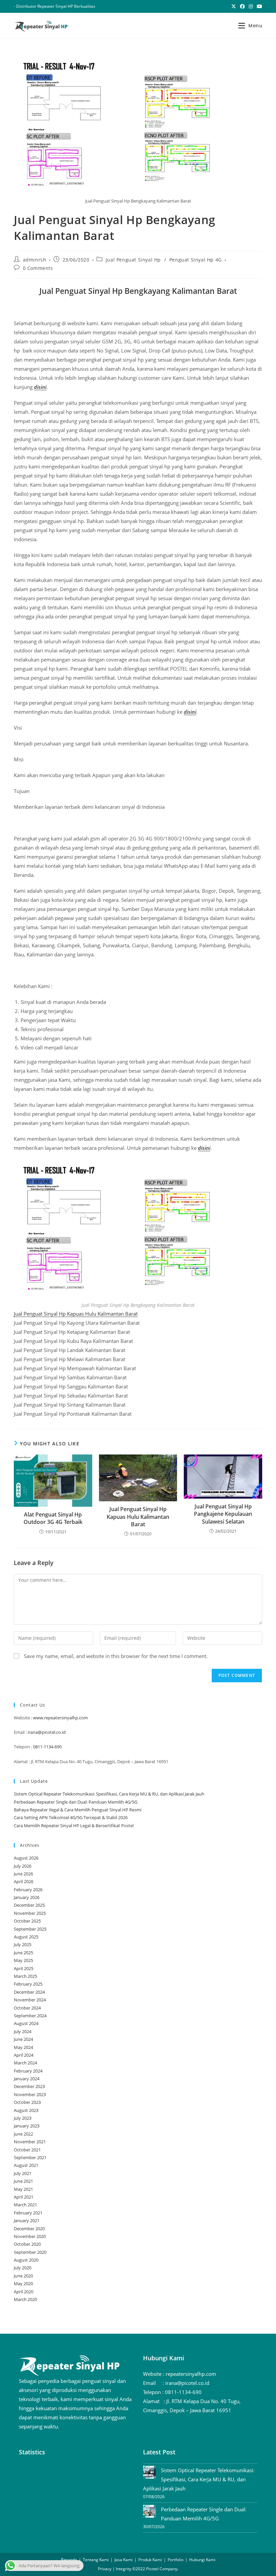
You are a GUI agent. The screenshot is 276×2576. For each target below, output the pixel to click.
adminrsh (35, 260)
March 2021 (25, 2205)
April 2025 (24, 1968)
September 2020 (30, 2252)
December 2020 (29, 2229)
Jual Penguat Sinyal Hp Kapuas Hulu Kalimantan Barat (76, 1314)
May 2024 (23, 2047)
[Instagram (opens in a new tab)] (251, 6)
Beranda (69, 2560)
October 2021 (27, 2150)
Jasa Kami (124, 2560)
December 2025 (29, 1905)
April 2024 (24, 2055)
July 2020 (23, 2268)
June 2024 (23, 2039)
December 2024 (29, 1992)
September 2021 (30, 2157)
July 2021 (23, 2173)
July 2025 (23, 1944)
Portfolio (176, 2560)
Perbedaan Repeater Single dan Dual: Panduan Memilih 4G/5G (76, 1802)
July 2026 (23, 1866)
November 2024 (30, 2000)
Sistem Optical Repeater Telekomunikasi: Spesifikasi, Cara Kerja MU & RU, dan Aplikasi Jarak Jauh (109, 1794)
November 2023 (30, 2094)
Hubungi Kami (202, 2560)
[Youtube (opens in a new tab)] (258, 6)
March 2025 (25, 1976)
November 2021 (30, 2142)
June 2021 (23, 2181)
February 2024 (28, 2071)
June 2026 (23, 1874)
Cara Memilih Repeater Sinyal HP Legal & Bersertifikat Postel (74, 1826)
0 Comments (38, 268)
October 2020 (27, 2244)
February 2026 (28, 1890)
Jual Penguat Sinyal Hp (133, 260)
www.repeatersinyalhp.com (60, 1718)
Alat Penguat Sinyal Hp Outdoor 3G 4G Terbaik (53, 1518)
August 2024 (26, 2023)
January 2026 (27, 1897)
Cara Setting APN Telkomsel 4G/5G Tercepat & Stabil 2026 (71, 1817)
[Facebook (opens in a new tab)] (242, 6)
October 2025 (27, 1921)
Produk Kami (150, 2560)
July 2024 (23, 2031)
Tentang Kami (96, 2560)
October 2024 (27, 2008)
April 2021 (24, 2197)
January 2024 (27, 2079)
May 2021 (23, 2189)
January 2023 (27, 2126)
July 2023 (23, 2118)
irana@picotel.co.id (47, 1732)
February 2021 (28, 2213)
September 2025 (30, 1929)
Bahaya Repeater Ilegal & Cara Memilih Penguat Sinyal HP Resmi (78, 1810)
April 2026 (24, 1881)
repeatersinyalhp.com (191, 2374)
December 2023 (29, 2086)
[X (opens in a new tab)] (234, 6)
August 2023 (26, 2110)
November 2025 (30, 1913)
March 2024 (25, 2063)
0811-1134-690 (47, 1747)
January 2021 (27, 2220)
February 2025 (28, 1984)
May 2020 (23, 2283)
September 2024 (30, 2016)
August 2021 (26, 2165)
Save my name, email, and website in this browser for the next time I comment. (116, 1656)
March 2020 (25, 2299)
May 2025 (23, 1960)
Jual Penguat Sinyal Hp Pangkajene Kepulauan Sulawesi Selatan (223, 1514)
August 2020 (26, 2260)
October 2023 (27, 2102)
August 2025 (26, 1937)
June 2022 (23, 2134)
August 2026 (26, 1858)
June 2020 (23, 2276)
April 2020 (24, 2292)
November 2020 (30, 2236)
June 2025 (23, 1953)
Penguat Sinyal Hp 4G (196, 260)
